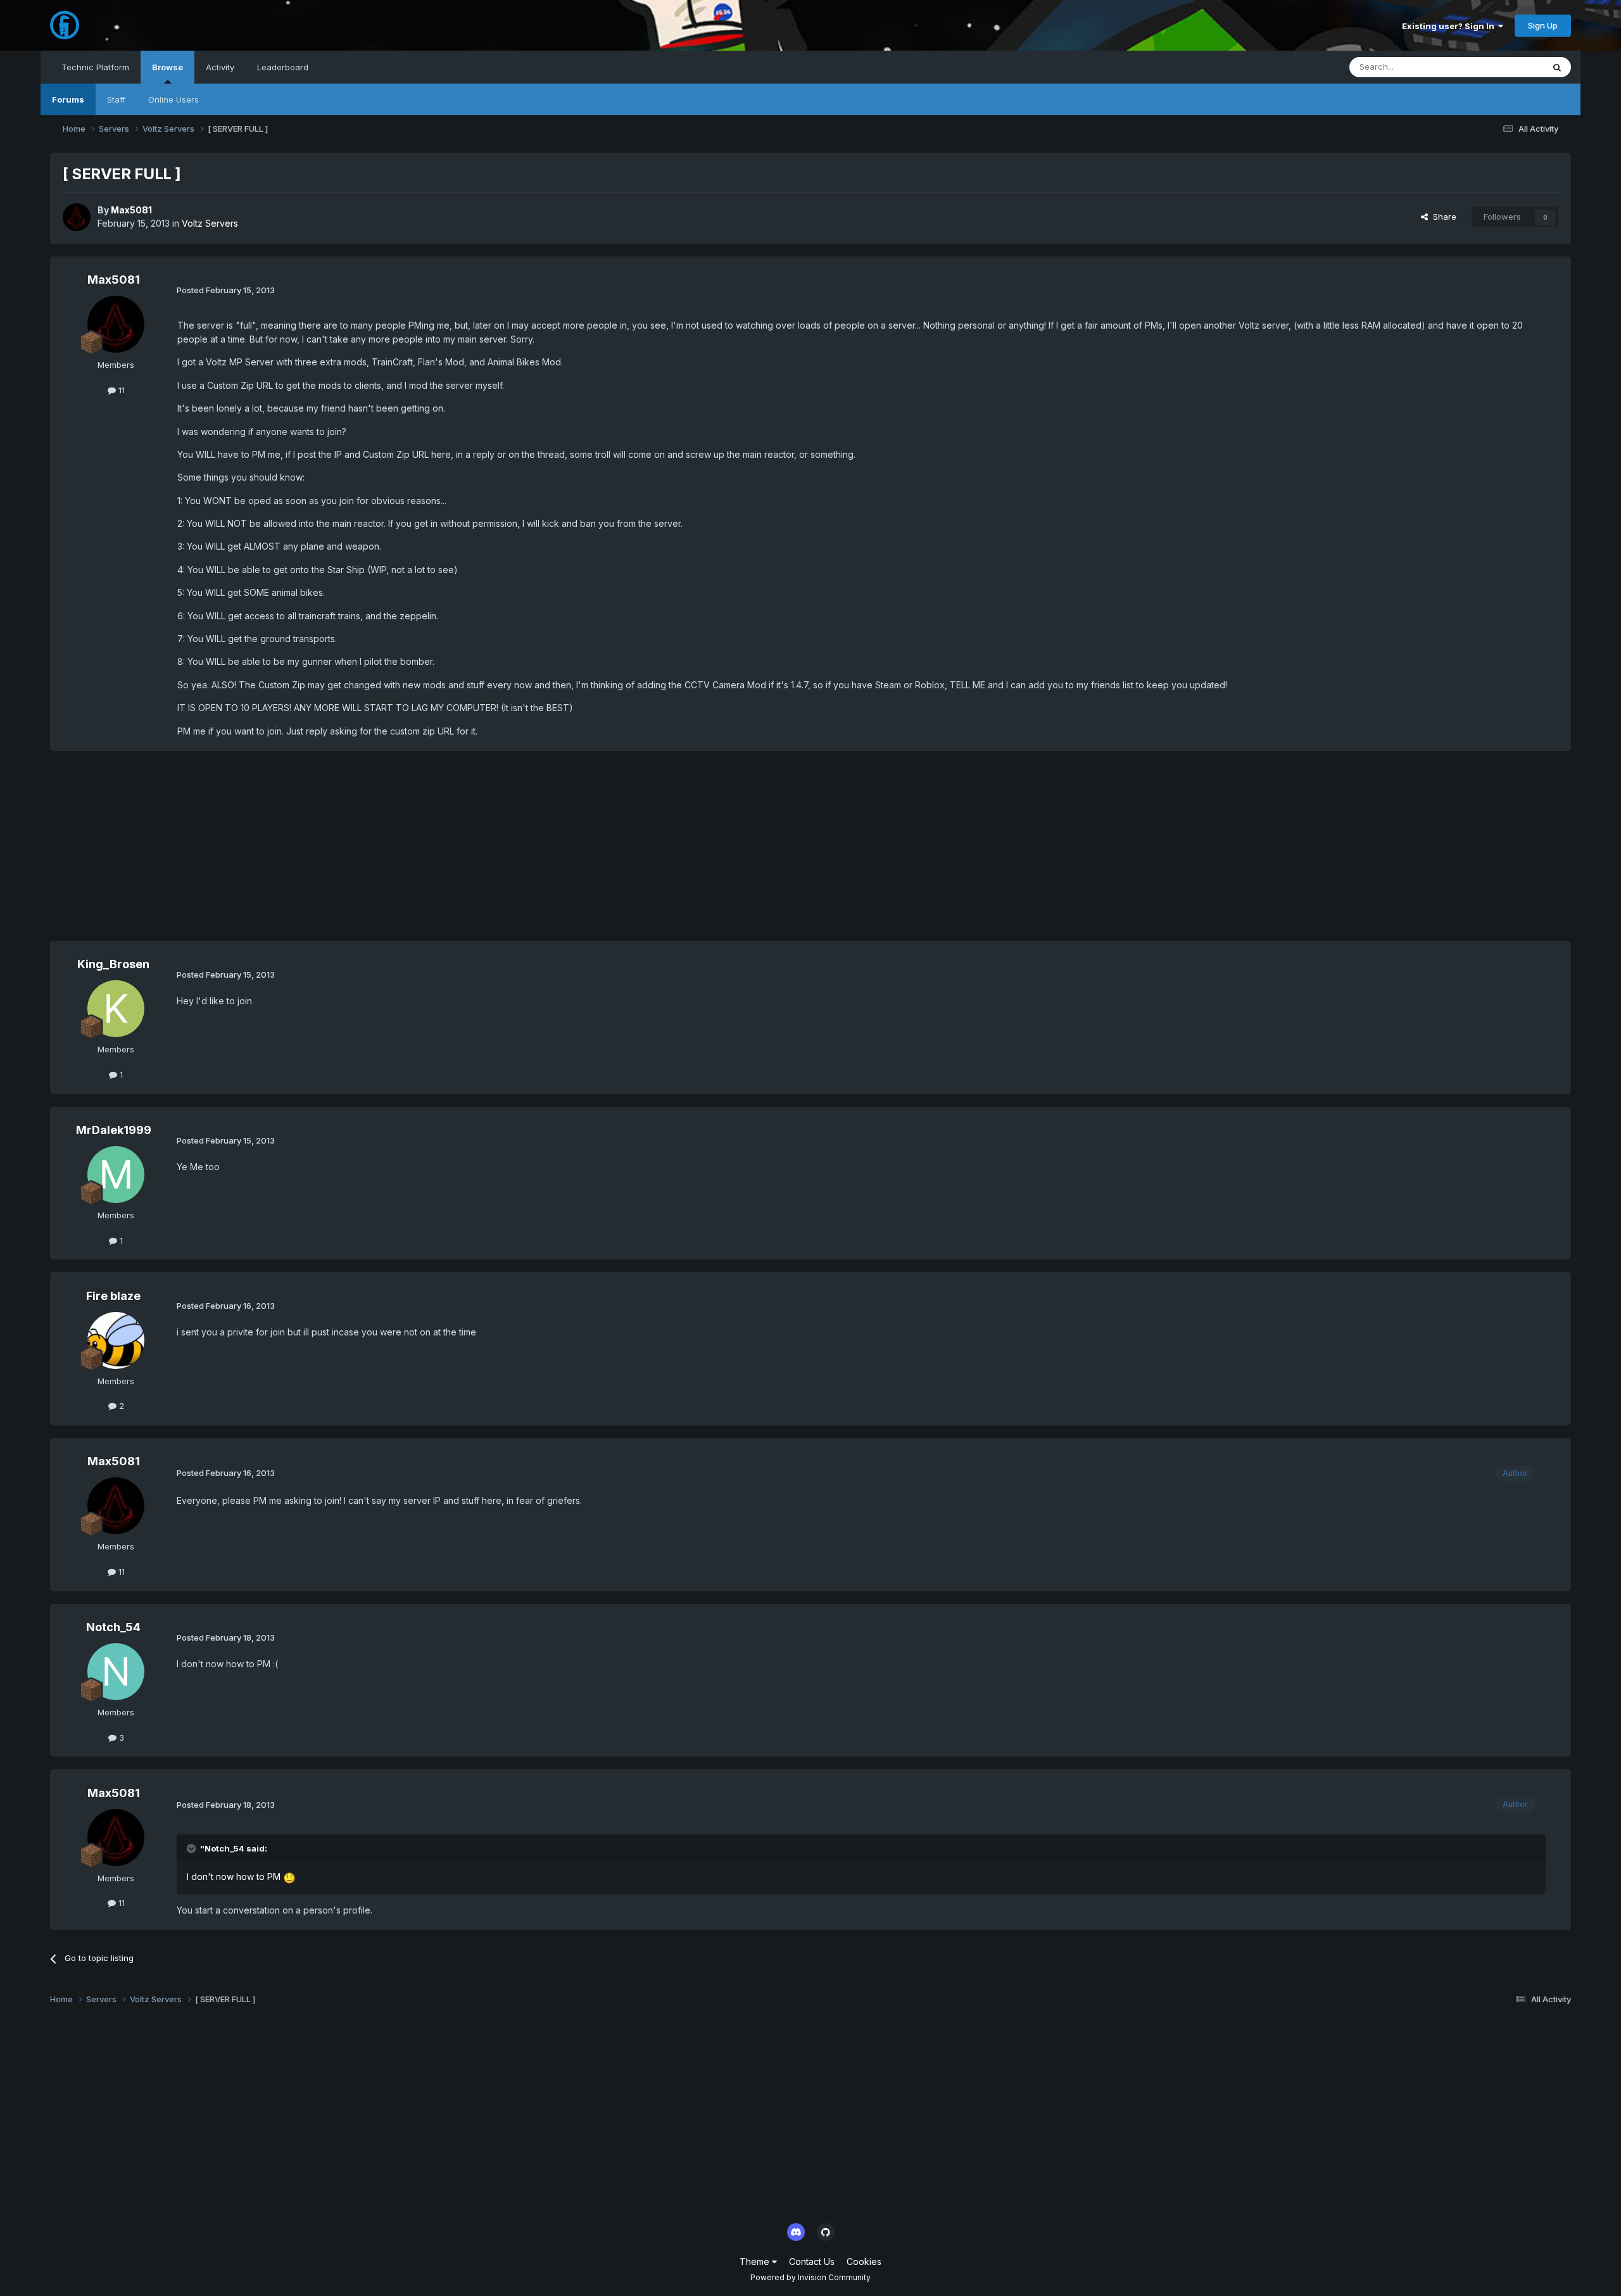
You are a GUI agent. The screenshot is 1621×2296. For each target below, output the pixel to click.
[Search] (1557, 67)
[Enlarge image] (289, 1877)
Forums (68, 99)
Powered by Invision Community (810, 2277)
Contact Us (812, 2261)
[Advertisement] (281, 852)
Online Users (173, 99)
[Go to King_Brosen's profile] (116, 1009)
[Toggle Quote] (192, 1848)
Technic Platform (95, 67)
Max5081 (131, 210)
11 (120, 390)
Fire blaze (113, 1296)
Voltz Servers (210, 223)
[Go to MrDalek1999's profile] (116, 1175)
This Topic (1506, 67)
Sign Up (1543, 25)
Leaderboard (283, 67)
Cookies (864, 2261)
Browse (167, 67)
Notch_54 (113, 1627)
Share (1442, 217)
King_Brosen (113, 964)
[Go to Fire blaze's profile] (116, 1340)
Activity (220, 67)
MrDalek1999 (114, 1130)
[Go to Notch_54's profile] (116, 1672)
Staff (116, 99)
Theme (756, 2261)
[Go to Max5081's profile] (77, 217)
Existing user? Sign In (1450, 26)
